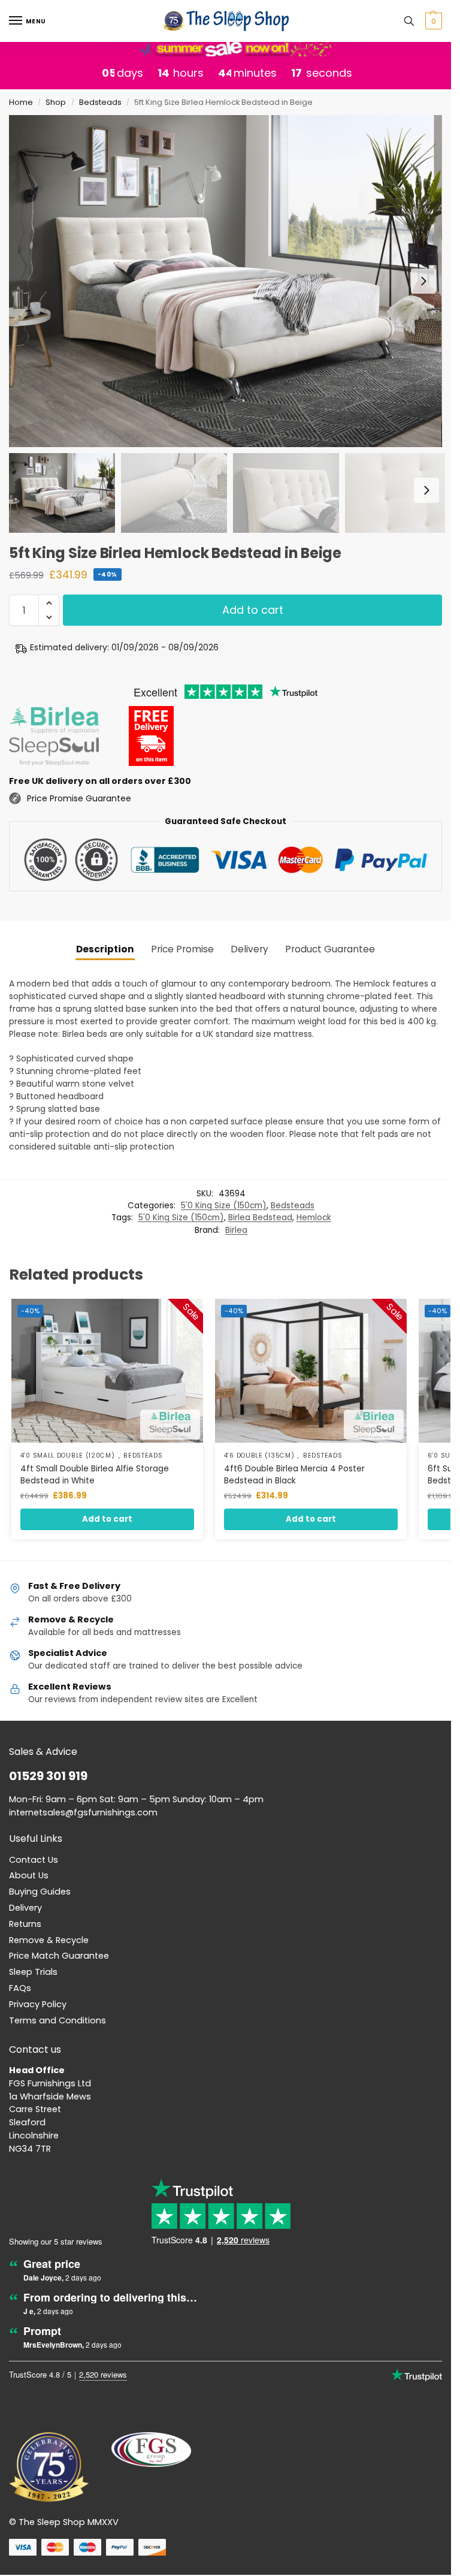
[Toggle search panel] (409, 21)
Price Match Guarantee (59, 1956)
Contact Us (34, 1860)
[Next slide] (423, 281)
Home (21, 102)
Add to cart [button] (107, 1519)
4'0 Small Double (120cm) (68, 1456)
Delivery (25, 1908)
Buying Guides (40, 1892)
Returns (25, 1924)
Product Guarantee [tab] (330, 949)
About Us (29, 1875)
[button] (432, 21)
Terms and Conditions (57, 2020)
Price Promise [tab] (182, 949)
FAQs (20, 1988)
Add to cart (253, 610)
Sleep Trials (33, 1972)
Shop (56, 102)
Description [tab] (105, 949)
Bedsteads (100, 102)
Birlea (236, 1230)
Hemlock (314, 1218)
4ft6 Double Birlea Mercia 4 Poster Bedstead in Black (294, 1475)
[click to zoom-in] (226, 281)
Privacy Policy (38, 2004)
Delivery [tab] (249, 949)
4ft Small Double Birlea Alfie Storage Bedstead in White (95, 1475)
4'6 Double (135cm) (259, 1456)
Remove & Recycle (49, 1940)
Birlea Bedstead (260, 1218)
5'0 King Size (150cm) (224, 1206)
